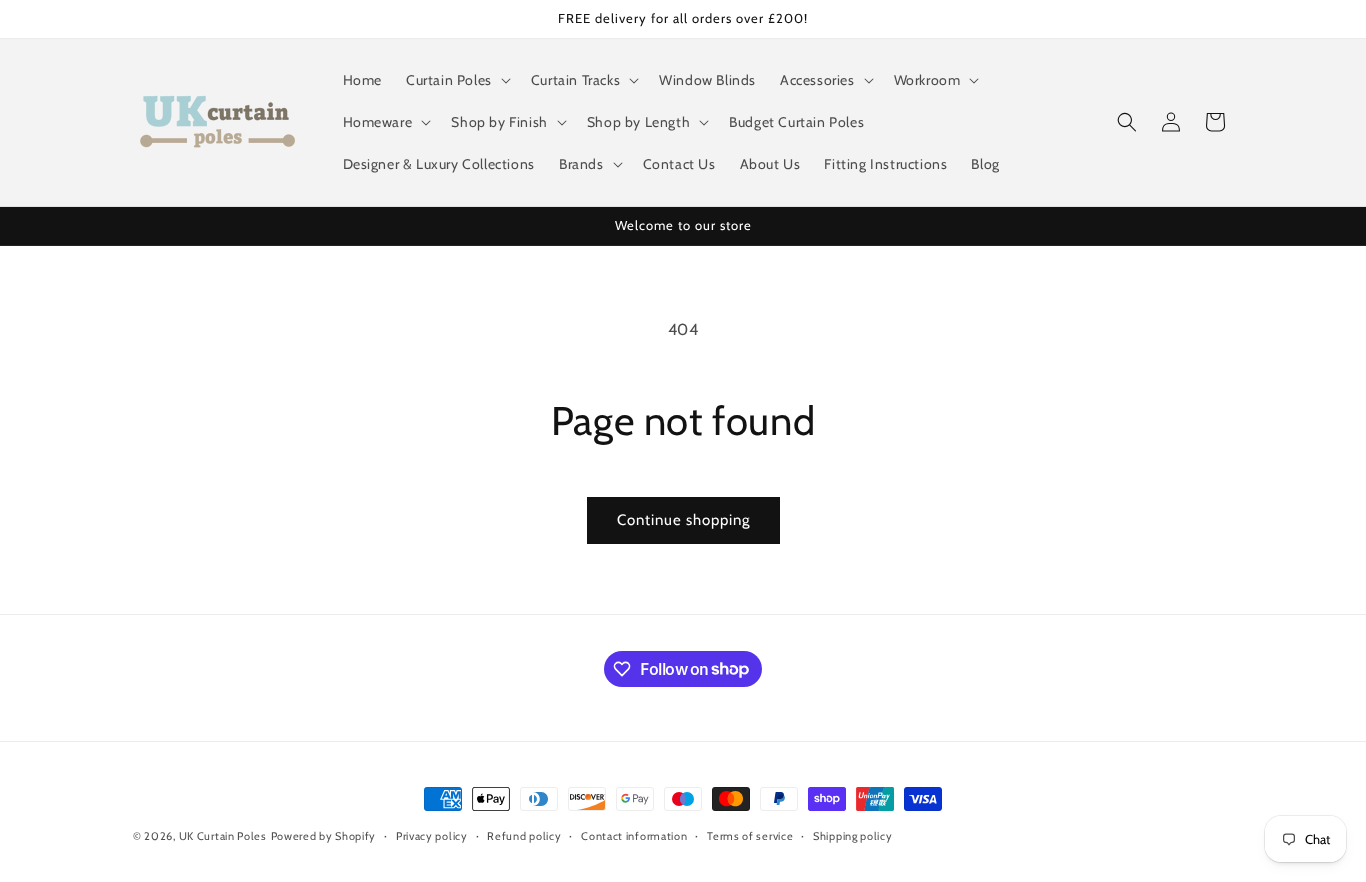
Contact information (634, 835)
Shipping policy (853, 835)
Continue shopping (683, 520)
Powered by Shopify (324, 836)
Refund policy (524, 835)
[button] (456, 80)
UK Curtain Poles (223, 836)
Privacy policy (432, 835)
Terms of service (750, 835)
